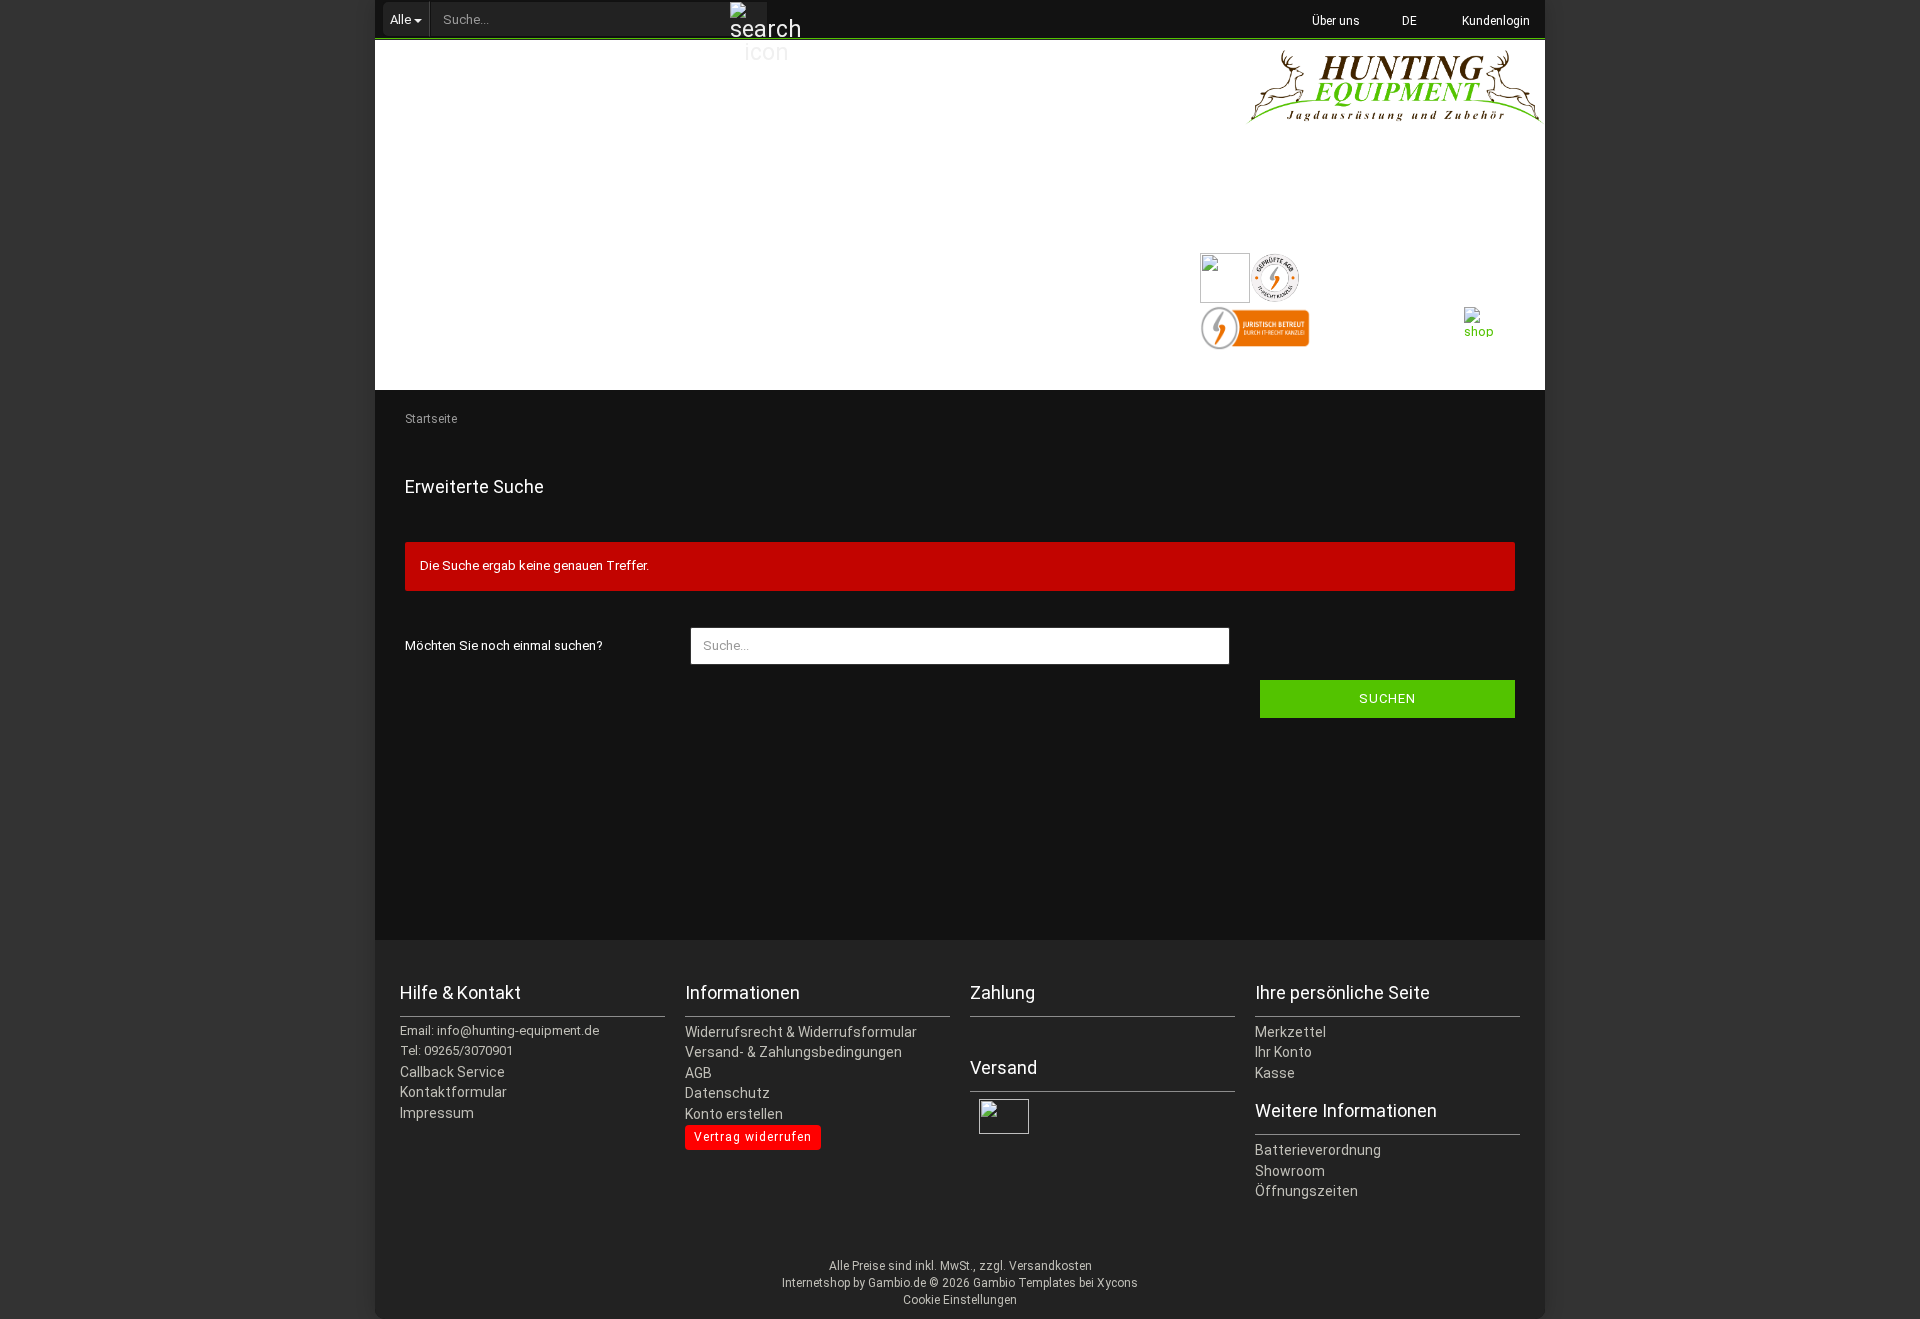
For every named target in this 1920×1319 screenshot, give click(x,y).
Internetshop (816, 1283)
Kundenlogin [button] (1493, 21)
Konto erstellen (734, 1114)
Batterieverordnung (1318, 1150)
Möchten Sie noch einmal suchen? (504, 645)
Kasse (1275, 1073)
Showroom (1290, 1171)
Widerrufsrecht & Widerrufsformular (801, 1032)
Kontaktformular (453, 1092)
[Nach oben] (1865, 1289)
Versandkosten (1050, 1266)
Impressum (437, 1113)
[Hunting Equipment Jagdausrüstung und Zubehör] (1395, 110)
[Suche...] (749, 20)
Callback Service (452, 1072)
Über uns (1334, 21)
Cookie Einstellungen (960, 1300)
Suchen (1387, 698)
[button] (1403, 20)
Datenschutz (727, 1093)
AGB (698, 1073)
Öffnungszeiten (1306, 1191)
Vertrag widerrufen (753, 1137)
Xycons (1117, 1283)
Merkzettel (1290, 1032)
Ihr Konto (1283, 1052)
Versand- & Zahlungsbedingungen (793, 1052)
